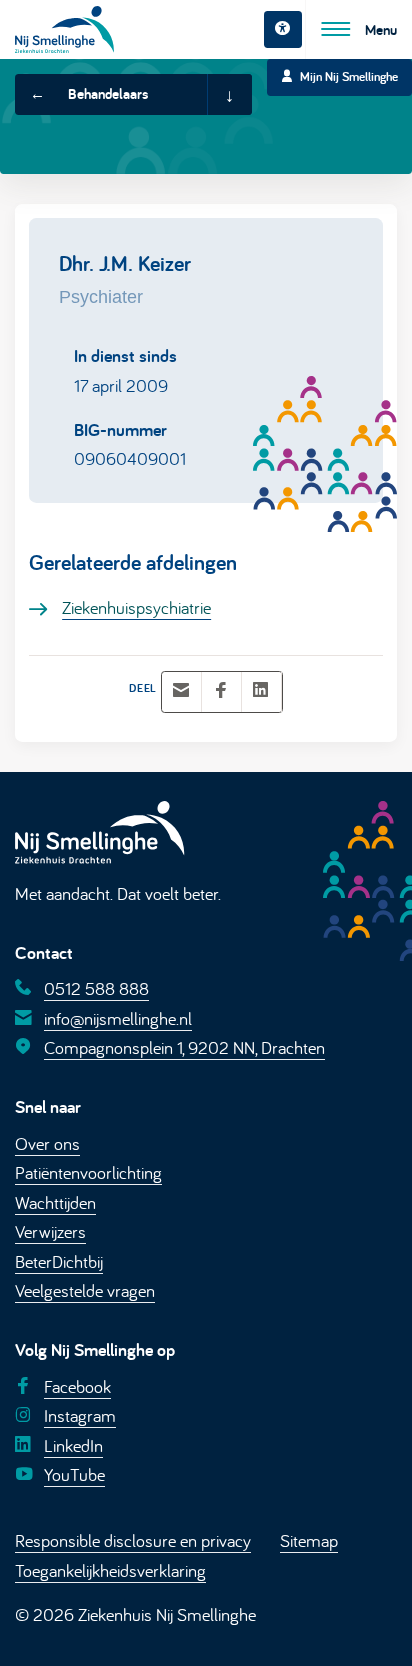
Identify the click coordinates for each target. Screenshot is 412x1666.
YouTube (74, 1474)
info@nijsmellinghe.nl (118, 1018)
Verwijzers (50, 1231)
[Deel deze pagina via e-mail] (181, 691)
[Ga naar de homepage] (64, 29)
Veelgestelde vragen (85, 1290)
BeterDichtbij (59, 1261)
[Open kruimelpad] (229, 95)
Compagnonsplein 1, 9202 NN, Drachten (184, 1047)
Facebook (77, 1386)
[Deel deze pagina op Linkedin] (261, 691)
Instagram (80, 1415)
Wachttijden (55, 1202)
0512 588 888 (96, 988)
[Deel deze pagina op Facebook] (221, 691)
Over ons (47, 1143)
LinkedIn (73, 1444)
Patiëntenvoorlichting (88, 1172)
